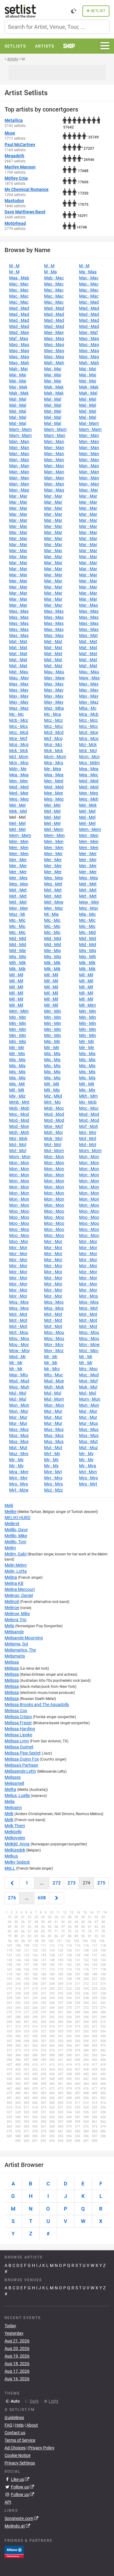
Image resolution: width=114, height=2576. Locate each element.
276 (12, 1898)
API (8, 2502)
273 (72, 1883)
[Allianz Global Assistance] (14, 2551)
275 (101, 1883)
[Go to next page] (57, 1898)
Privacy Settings (20, 2463)
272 (57, 1883)
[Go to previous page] (12, 1883)
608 (42, 1898)
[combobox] (57, 27)
